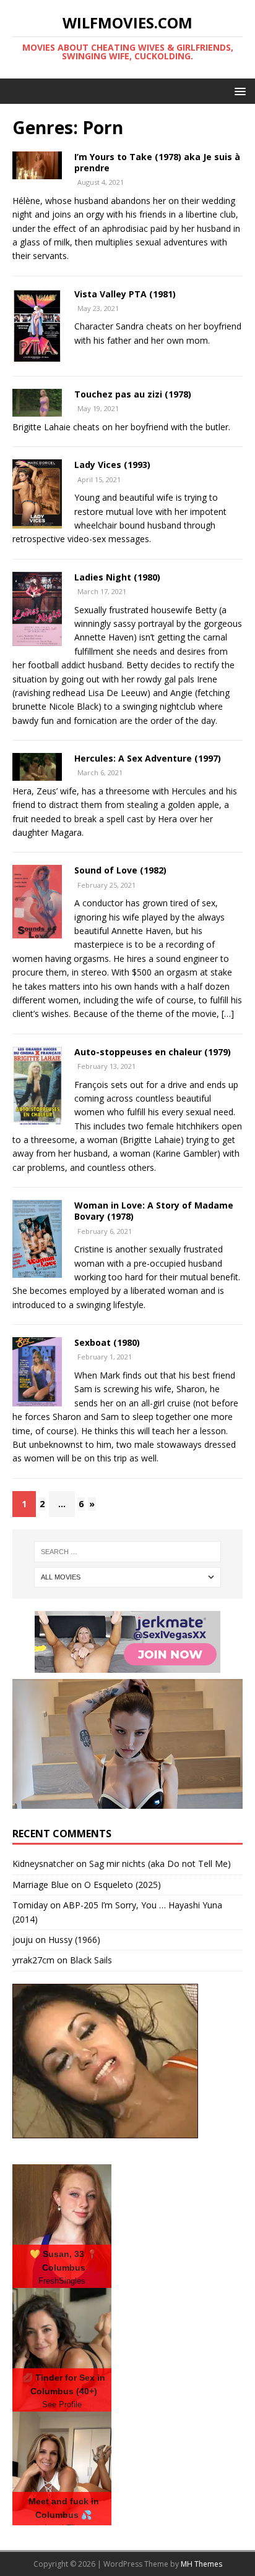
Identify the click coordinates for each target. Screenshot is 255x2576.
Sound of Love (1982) (120, 870)
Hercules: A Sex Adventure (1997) (148, 758)
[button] (238, 91)
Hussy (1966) (74, 1940)
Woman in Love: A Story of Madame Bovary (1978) (154, 1211)
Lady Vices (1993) (112, 465)
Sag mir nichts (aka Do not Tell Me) (160, 1864)
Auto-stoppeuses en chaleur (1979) (153, 1052)
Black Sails (91, 1960)
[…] (228, 1014)
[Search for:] (128, 1552)
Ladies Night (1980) (117, 577)
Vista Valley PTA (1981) (125, 294)
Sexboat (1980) (107, 1342)
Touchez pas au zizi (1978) (133, 394)
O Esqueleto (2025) (123, 1885)
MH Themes (201, 2564)
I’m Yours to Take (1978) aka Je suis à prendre (157, 162)
